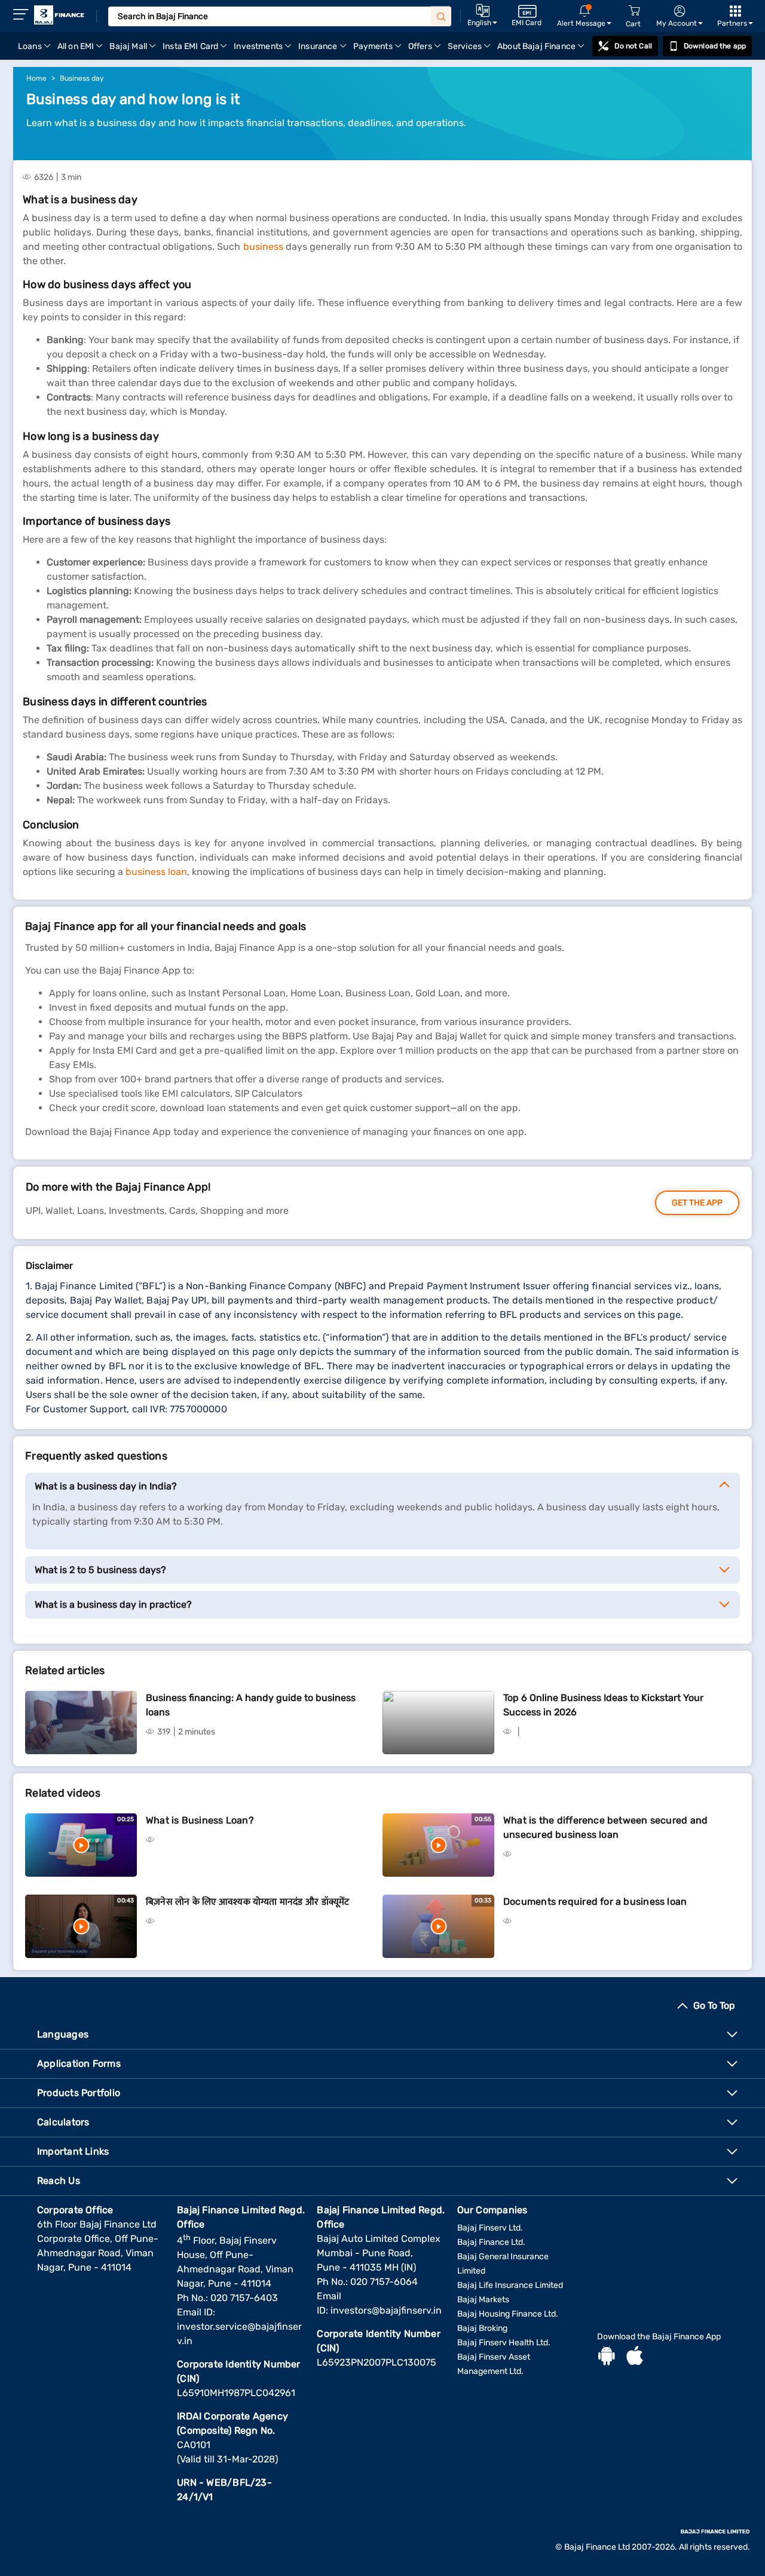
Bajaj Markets (483, 2300)
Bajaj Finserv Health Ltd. (504, 2343)
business (263, 247)
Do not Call (633, 46)
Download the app (715, 46)
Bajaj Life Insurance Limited (510, 2285)
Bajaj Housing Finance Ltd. (508, 2314)
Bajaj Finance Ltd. (491, 2242)
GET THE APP (697, 1203)
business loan (156, 872)
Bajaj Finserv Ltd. (490, 2228)
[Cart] (634, 11)
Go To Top (714, 2006)
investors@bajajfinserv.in (386, 2310)
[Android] (607, 2357)
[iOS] (635, 2357)
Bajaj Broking (482, 2328)
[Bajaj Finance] (59, 15)
